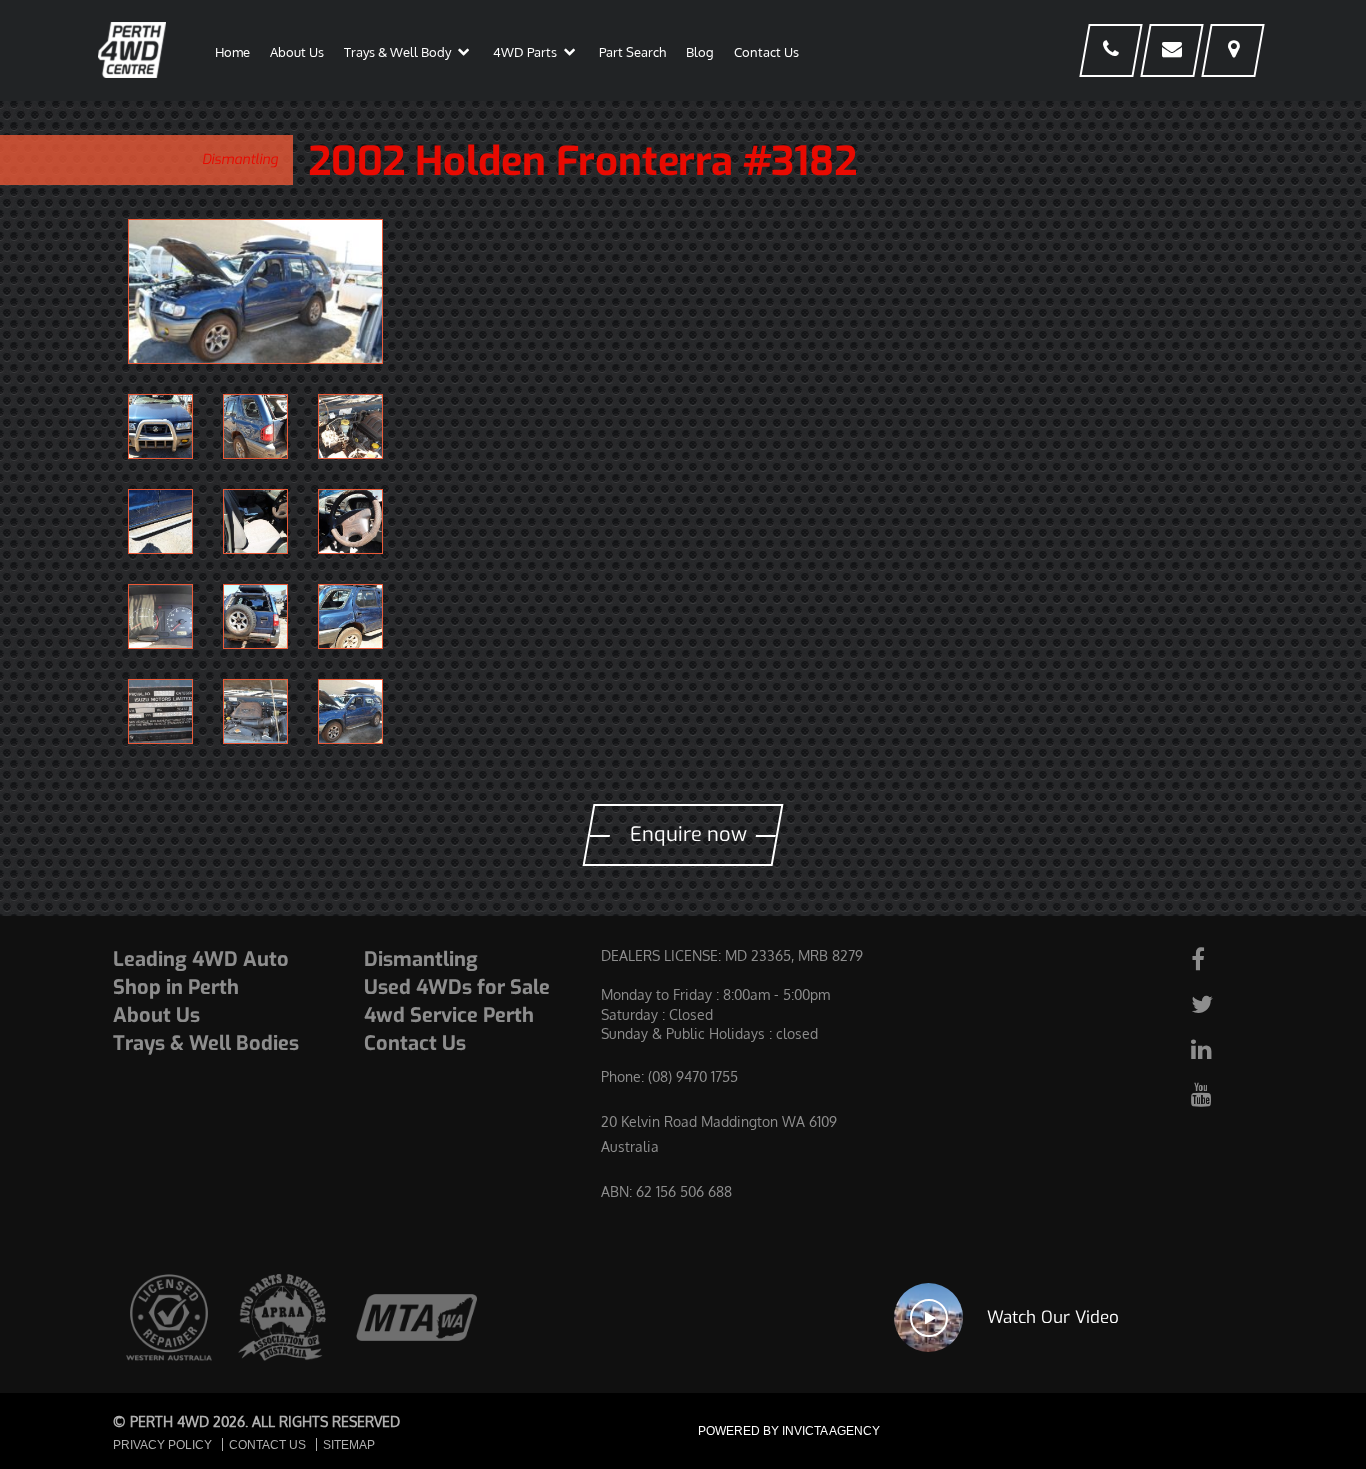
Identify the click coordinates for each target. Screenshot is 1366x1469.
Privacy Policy (162, 1445)
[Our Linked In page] (1220, 1048)
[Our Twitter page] (1220, 1003)
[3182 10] (350, 426)
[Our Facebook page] (1220, 958)
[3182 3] (160, 711)
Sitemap (349, 1445)
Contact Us (766, 52)
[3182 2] (255, 711)
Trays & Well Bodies (206, 1043)
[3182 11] (255, 426)
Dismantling (240, 159)
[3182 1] (255, 291)
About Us (297, 52)
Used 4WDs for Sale (457, 987)
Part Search (632, 52)
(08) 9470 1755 (693, 1076)
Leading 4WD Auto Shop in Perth (201, 973)
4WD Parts (525, 52)
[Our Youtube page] (1220, 1093)
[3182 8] (255, 521)
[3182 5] (255, 616)
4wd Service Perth (449, 1015)
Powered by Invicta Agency (789, 1431)
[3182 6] (160, 616)
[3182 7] (350, 521)
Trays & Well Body (397, 52)
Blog (700, 52)
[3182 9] (160, 521)
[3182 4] (350, 616)
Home (232, 52)
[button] (463, 55)
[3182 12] (160, 426)
